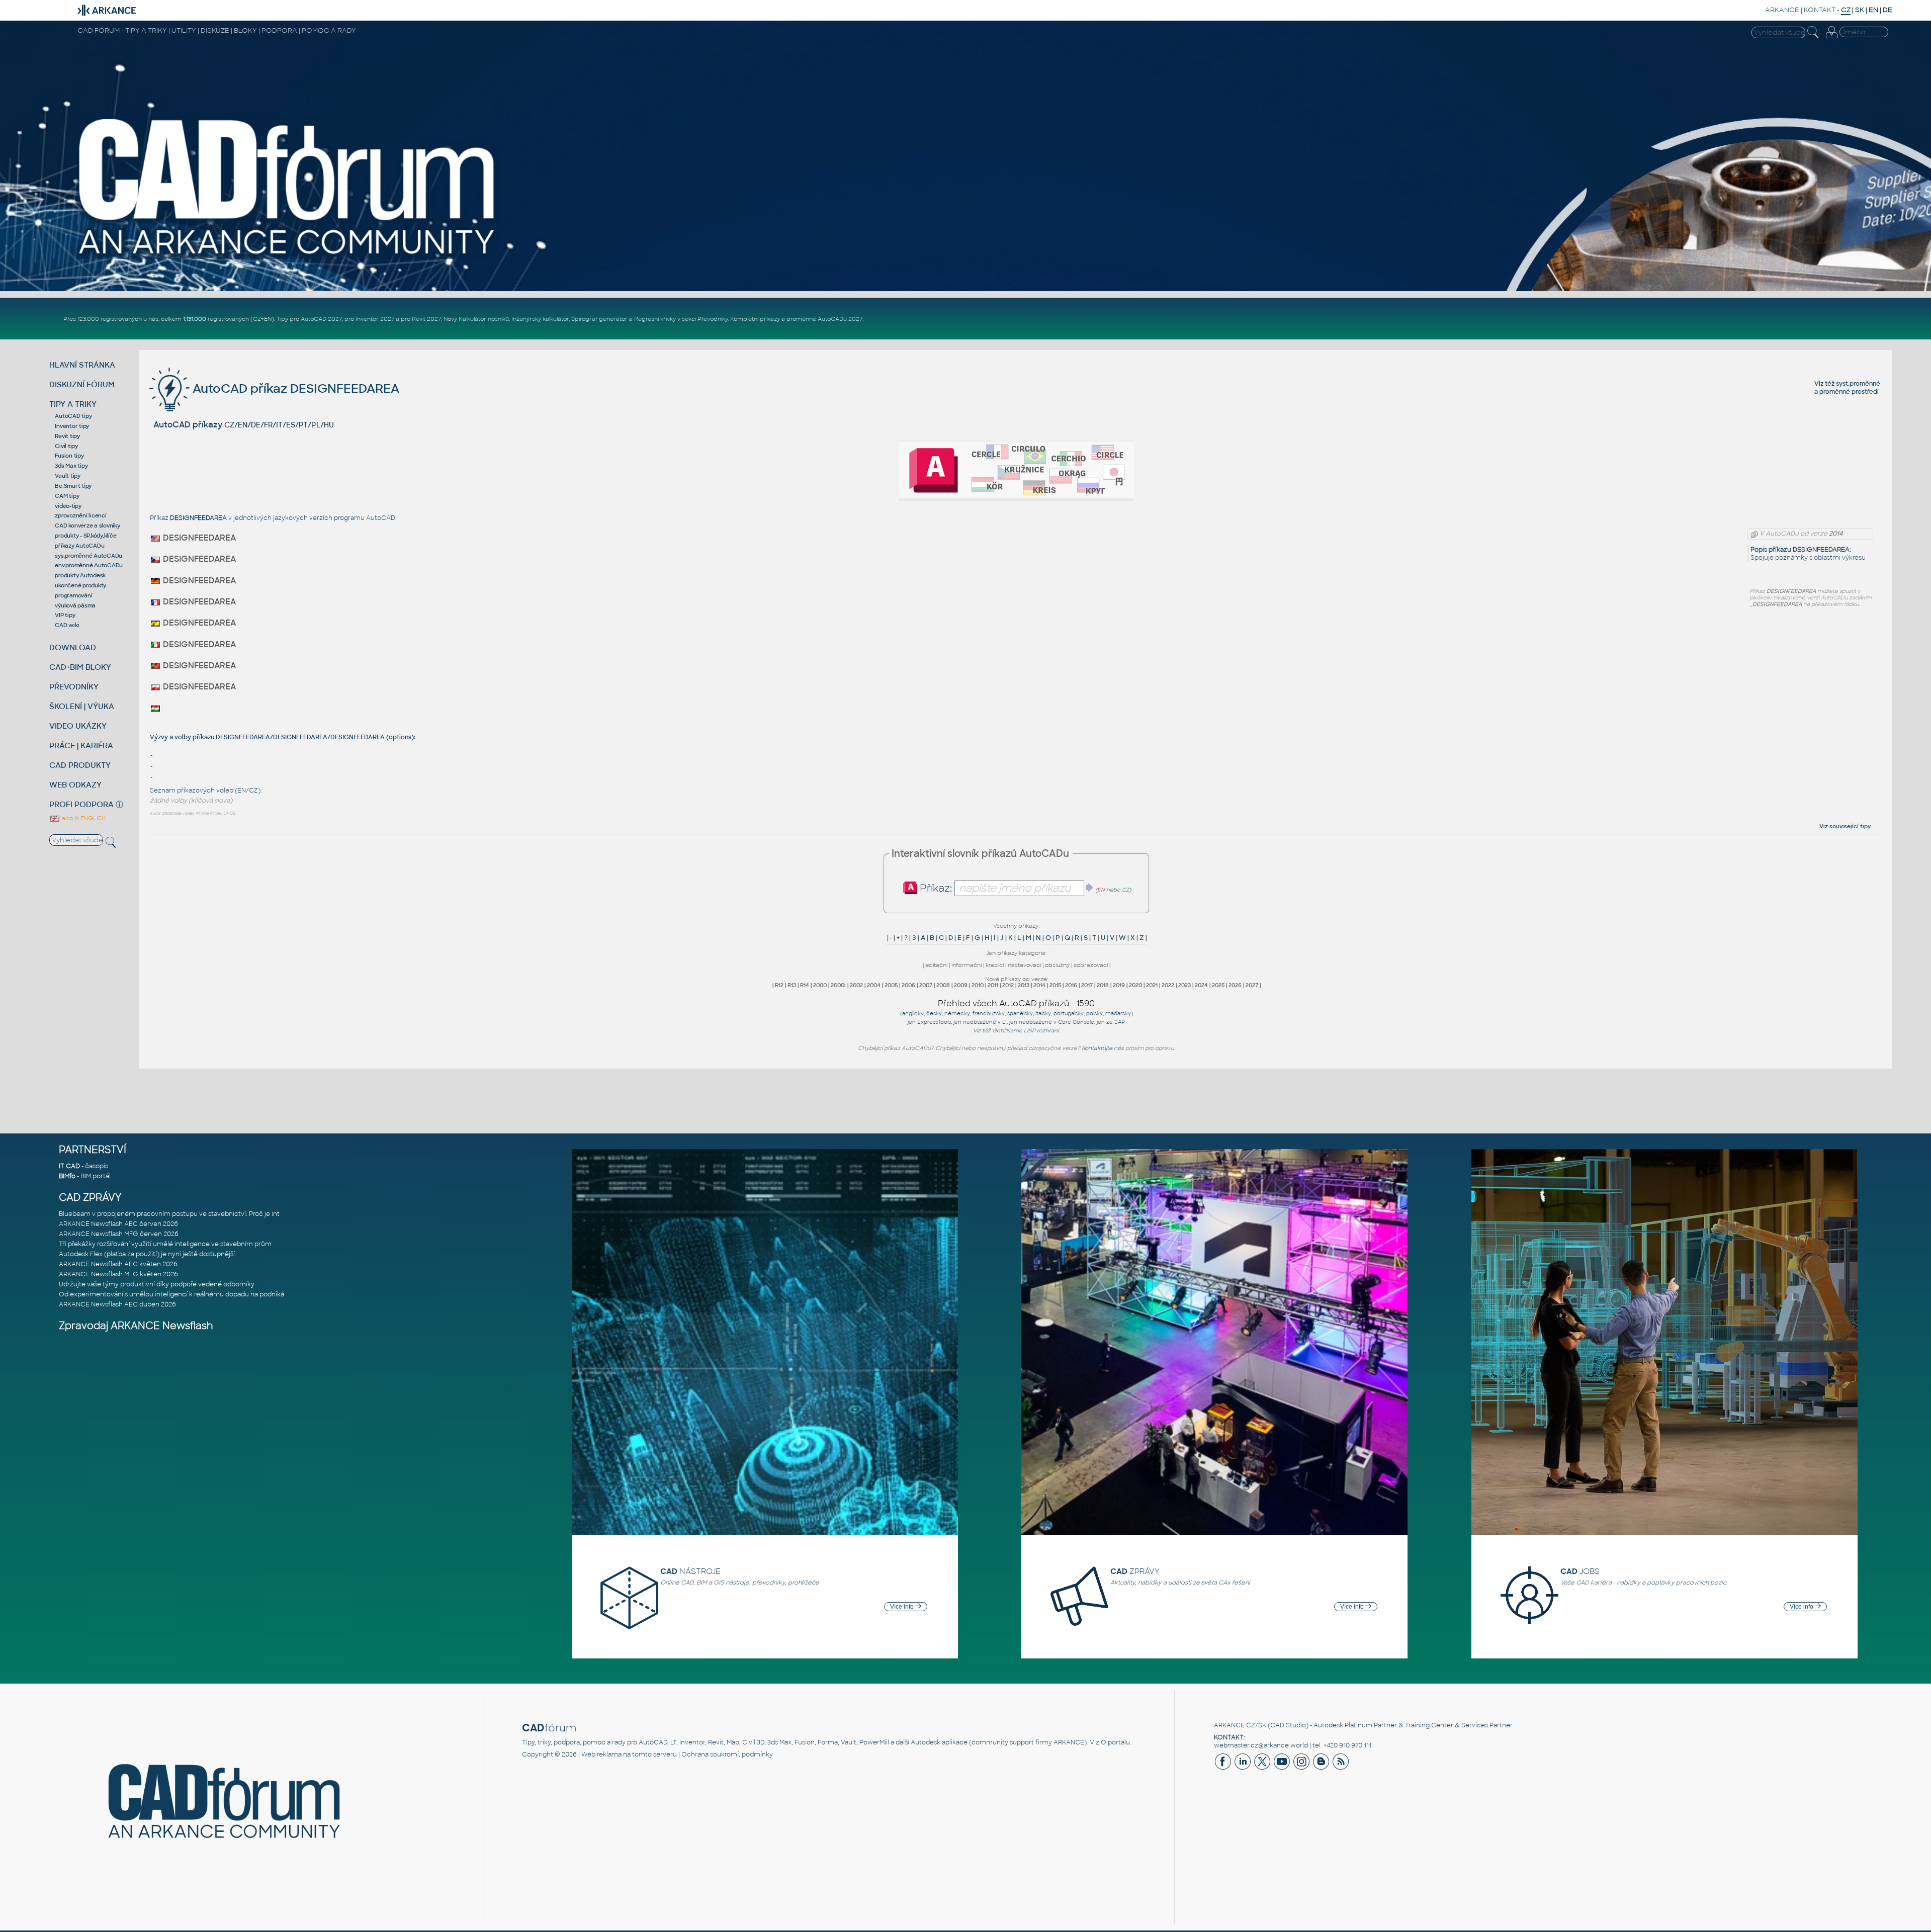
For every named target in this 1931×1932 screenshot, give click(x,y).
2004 (874, 985)
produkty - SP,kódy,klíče (85, 536)
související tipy (1850, 826)
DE (1888, 10)
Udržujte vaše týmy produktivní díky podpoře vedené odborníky (157, 1284)
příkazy (770, 319)
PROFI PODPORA (81, 804)
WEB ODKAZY (75, 785)
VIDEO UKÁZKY (78, 726)
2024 (1201, 985)
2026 (1235, 985)
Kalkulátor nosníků (484, 319)
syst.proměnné (1858, 384)
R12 (779, 985)
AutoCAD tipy (73, 416)
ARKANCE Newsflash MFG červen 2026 (119, 1234)
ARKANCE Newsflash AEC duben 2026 (117, 1304)
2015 (1055, 985)
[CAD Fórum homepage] (288, 257)
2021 (1152, 985)
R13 (792, 985)
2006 (908, 985)
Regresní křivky (655, 319)
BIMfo (67, 1176)
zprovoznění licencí (80, 515)
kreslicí (995, 965)
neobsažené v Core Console (1057, 1022)
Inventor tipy (72, 426)
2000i (838, 985)
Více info (903, 1607)
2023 (1184, 985)
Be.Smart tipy (73, 486)
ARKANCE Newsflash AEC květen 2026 (118, 1264)
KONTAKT (1820, 10)
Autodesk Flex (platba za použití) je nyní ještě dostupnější (147, 1254)
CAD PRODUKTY (80, 765)
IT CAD (69, 1166)
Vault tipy (68, 476)
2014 (1039, 985)
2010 (978, 985)
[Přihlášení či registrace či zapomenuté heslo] (1831, 38)
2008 (943, 985)
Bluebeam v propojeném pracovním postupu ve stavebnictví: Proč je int (169, 1214)
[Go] (1090, 888)
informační (967, 965)
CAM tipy (67, 496)
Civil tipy (66, 446)
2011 (993, 985)
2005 (891, 985)
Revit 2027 (426, 319)
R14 (805, 985)
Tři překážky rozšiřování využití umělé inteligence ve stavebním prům (165, 1244)
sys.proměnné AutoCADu (89, 556)
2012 (1008, 985)
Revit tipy (67, 436)
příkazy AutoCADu (79, 546)
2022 (1168, 985)
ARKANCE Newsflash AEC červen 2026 (118, 1224)
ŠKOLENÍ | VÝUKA (82, 706)
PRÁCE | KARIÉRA (81, 745)
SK (1860, 10)
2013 (1024, 985)
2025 (1218, 985)
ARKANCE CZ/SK (1240, 1725)
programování (73, 595)
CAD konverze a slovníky (87, 525)
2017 (1087, 985)
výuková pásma (75, 605)
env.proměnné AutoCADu (89, 565)
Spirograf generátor (599, 319)
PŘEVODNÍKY (74, 687)
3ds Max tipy (71, 466)
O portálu (1115, 1742)
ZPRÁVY (1135, 1571)
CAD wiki (67, 625)
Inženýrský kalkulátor (540, 319)
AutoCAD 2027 (321, 319)
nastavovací (1024, 965)
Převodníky (713, 319)
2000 (820, 985)
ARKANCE (1782, 10)
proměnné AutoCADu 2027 (824, 319)
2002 (856, 985)
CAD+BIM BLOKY (80, 667)
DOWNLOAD (73, 647)
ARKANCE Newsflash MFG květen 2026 (118, 1274)
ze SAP (1116, 1022)
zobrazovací (1091, 965)
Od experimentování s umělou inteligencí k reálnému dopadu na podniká (171, 1294)
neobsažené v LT (985, 1022)
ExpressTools (934, 1022)
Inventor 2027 (375, 319)
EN (1873, 10)
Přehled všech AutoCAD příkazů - (1016, 1003)
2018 (1103, 985)
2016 (1071, 985)
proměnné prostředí (1849, 392)
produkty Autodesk (80, 575)
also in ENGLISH (83, 818)
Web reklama (601, 1754)
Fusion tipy (69, 456)
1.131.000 (195, 319)
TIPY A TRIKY (73, 404)
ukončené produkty (80, 585)
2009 (961, 985)
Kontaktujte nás (1103, 1048)
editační (936, 965)
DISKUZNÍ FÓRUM (82, 384)
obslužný (1057, 965)
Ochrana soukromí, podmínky (727, 1754)
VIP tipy (65, 615)
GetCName (1007, 1031)
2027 (1252, 985)
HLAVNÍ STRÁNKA (82, 365)
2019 (1119, 985)
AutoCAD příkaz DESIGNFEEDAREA (294, 388)
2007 (926, 985)
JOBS (1580, 1571)
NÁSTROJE (690, 1571)
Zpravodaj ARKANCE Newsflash (136, 1326)
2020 (1135, 985)
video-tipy (68, 506)
